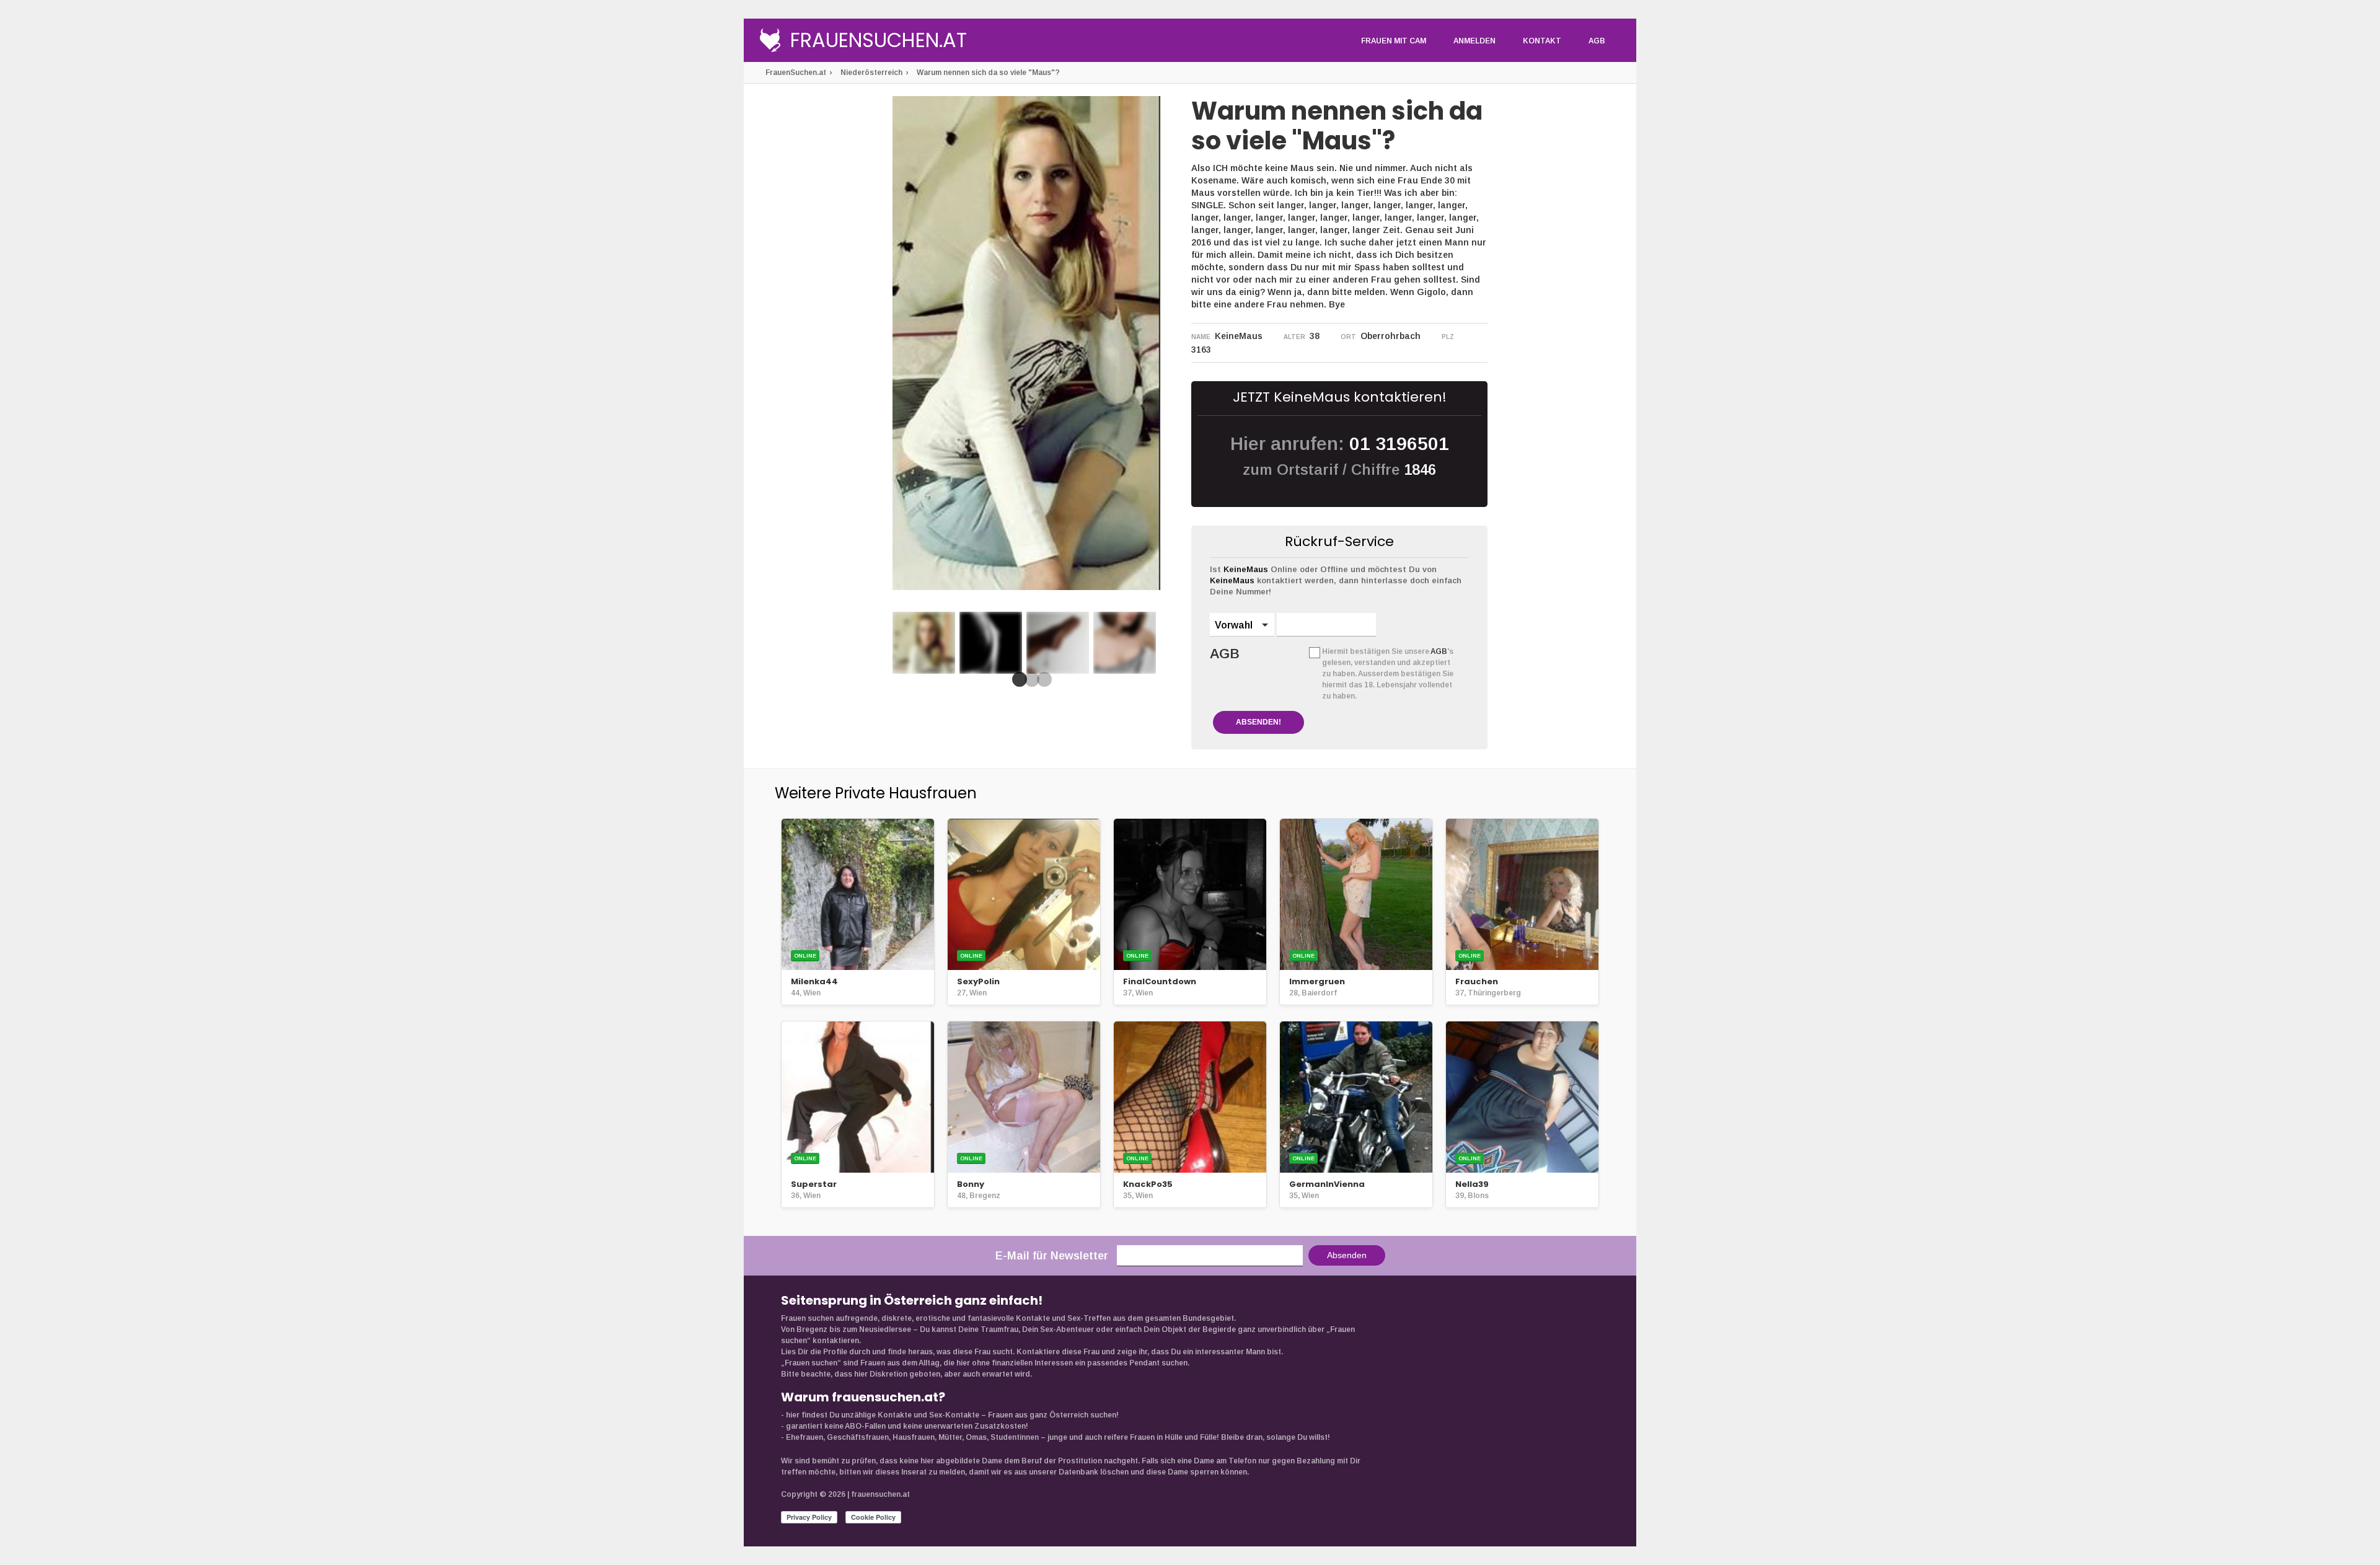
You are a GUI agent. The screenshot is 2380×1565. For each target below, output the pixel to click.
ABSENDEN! (1258, 722)
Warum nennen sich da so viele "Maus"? (988, 73)
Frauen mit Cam (1394, 41)
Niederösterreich (871, 73)
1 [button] (1017, 683)
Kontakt (1542, 41)
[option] (924, 643)
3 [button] (1042, 683)
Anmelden (1474, 41)
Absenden (1347, 1255)
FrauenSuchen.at (879, 42)
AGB (1597, 41)
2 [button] (1029, 683)
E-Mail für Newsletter (1052, 1256)
